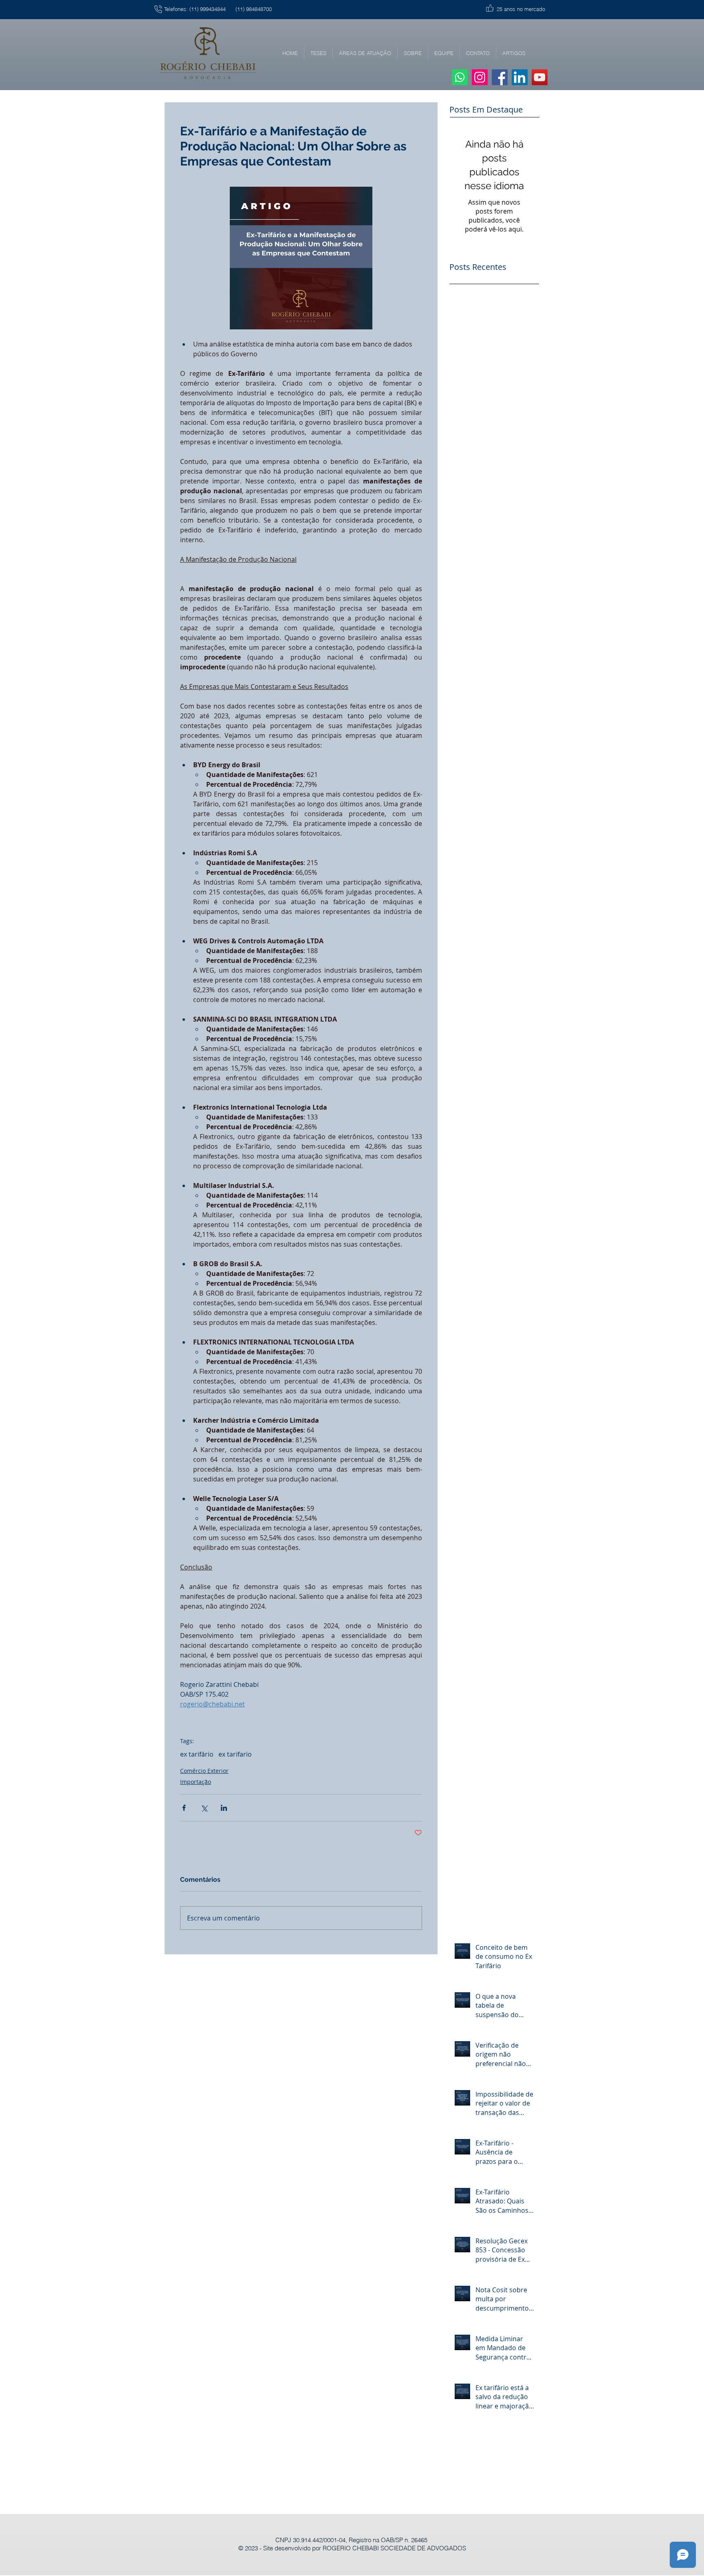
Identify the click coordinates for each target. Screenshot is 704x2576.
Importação (196, 1782)
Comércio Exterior (204, 1771)
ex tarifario (235, 1754)
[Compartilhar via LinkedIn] (224, 1808)
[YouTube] (540, 77)
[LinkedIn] (520, 77)
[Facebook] (500, 77)
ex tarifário (197, 1754)
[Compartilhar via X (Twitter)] (204, 1808)
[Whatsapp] (460, 77)
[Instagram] (480, 77)
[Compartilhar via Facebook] (184, 1808)
